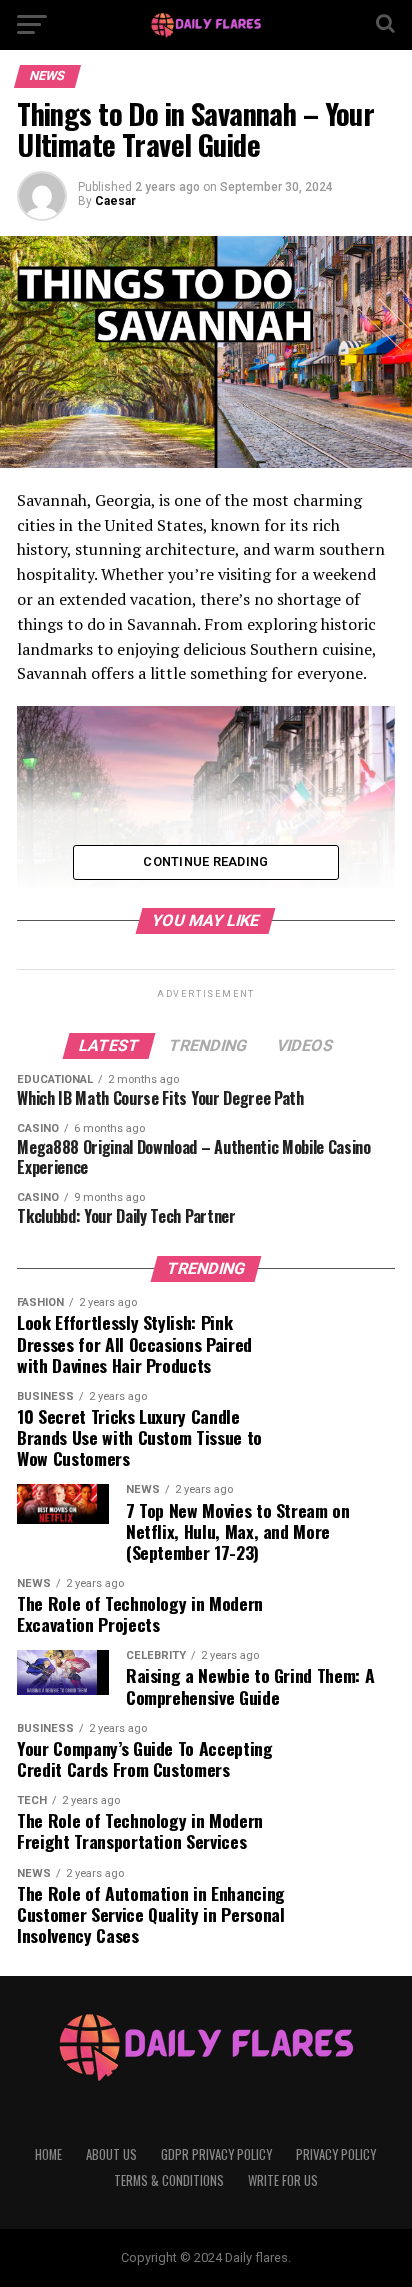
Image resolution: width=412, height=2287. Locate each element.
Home (48, 2154)
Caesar (115, 201)
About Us (111, 2154)
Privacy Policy (336, 2154)
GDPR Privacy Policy (216, 2154)
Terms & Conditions (169, 2180)
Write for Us (283, 2180)
